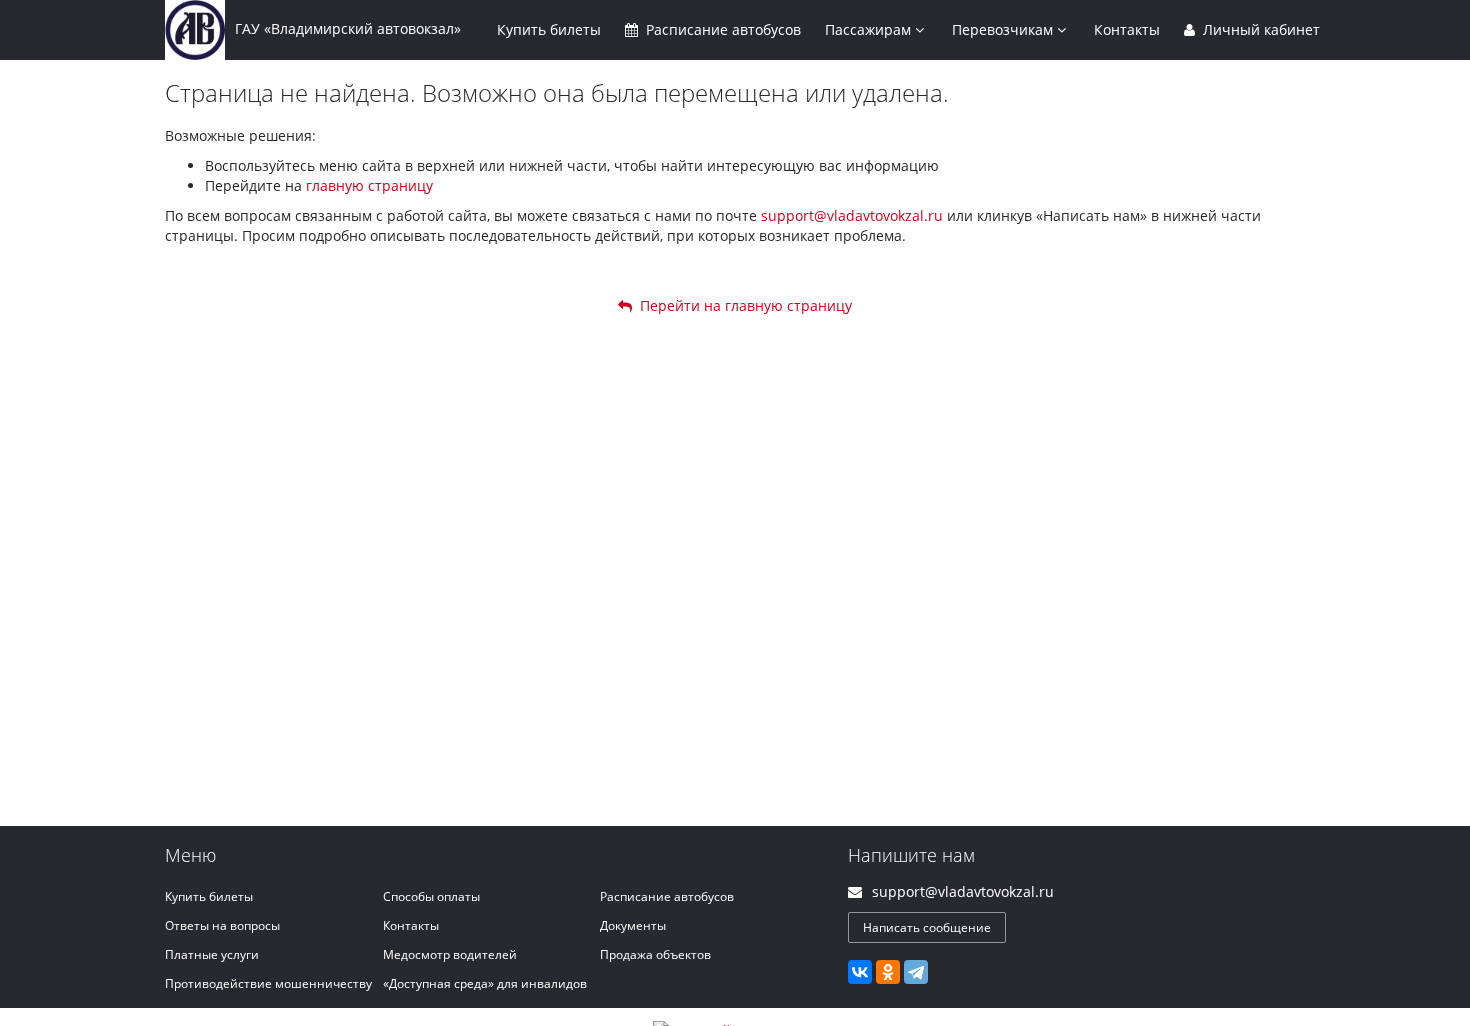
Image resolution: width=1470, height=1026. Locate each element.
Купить (549, 29)
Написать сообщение (927, 927)
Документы (633, 925)
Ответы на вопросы (222, 925)
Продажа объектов (655, 954)
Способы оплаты (431, 896)
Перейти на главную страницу (742, 305)
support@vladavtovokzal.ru (852, 215)
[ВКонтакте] (860, 972)
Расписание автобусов (667, 896)
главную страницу (369, 185)
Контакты (1127, 29)
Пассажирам (870, 29)
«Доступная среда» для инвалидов (485, 983)
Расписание (721, 29)
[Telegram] (916, 972)
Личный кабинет (1259, 29)
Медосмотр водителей (450, 954)
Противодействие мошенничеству (268, 983)
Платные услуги (212, 954)
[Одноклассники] (888, 972)
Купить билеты (209, 896)
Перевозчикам (1004, 29)
